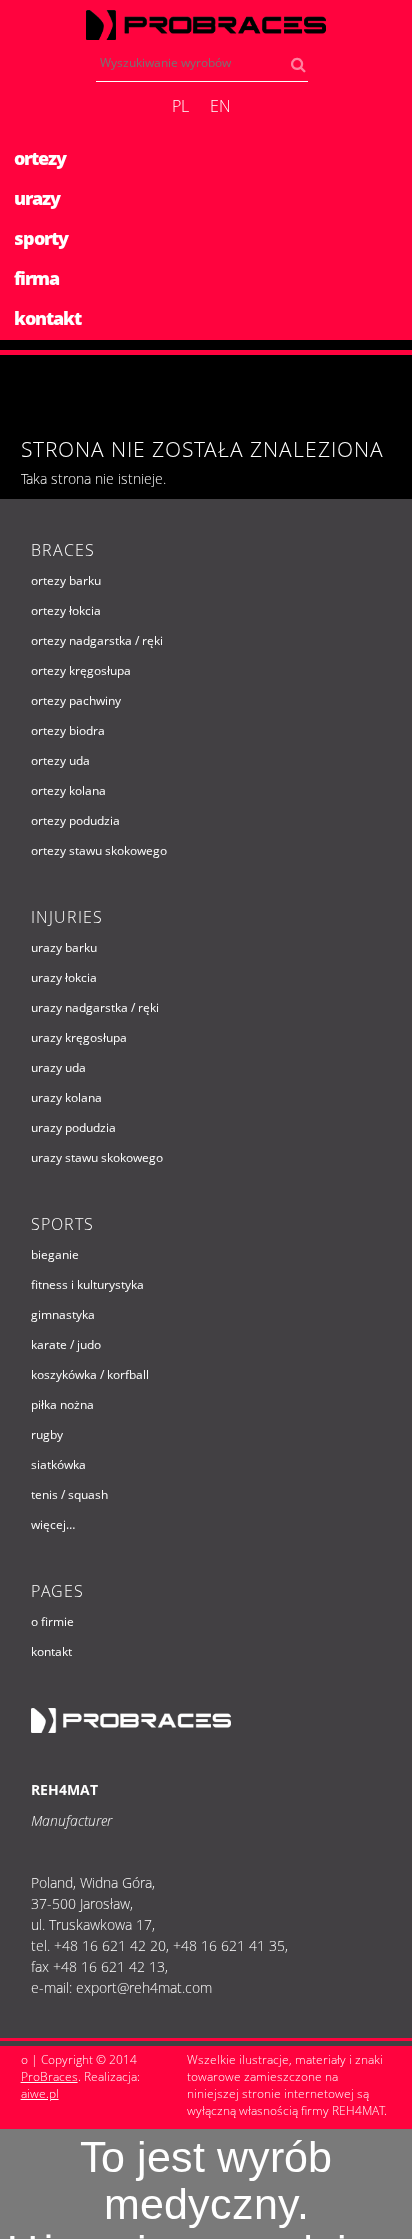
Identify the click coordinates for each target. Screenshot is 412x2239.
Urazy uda (58, 1067)
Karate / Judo (66, 1344)
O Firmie (52, 1621)
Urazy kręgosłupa (79, 1037)
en (220, 106)
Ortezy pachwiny (76, 700)
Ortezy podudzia (75, 820)
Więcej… (53, 1524)
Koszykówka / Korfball (90, 1374)
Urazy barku (64, 947)
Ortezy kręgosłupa (81, 670)
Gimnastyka (63, 1314)
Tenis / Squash (69, 1494)
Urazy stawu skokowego (97, 1157)
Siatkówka (58, 1464)
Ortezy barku (66, 580)
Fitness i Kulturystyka (87, 1284)
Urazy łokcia (64, 977)
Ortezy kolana (68, 790)
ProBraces (49, 2076)
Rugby (47, 1434)
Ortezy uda (60, 760)
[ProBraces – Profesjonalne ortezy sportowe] (206, 25)
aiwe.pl (40, 2093)
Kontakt (51, 1651)
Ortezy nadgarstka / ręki (97, 640)
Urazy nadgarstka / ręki (95, 1007)
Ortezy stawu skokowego (99, 850)
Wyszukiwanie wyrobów (303, 68)
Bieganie (55, 1254)
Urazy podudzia (73, 1127)
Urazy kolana (66, 1097)
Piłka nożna (62, 1404)
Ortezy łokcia (66, 610)
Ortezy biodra (68, 730)
